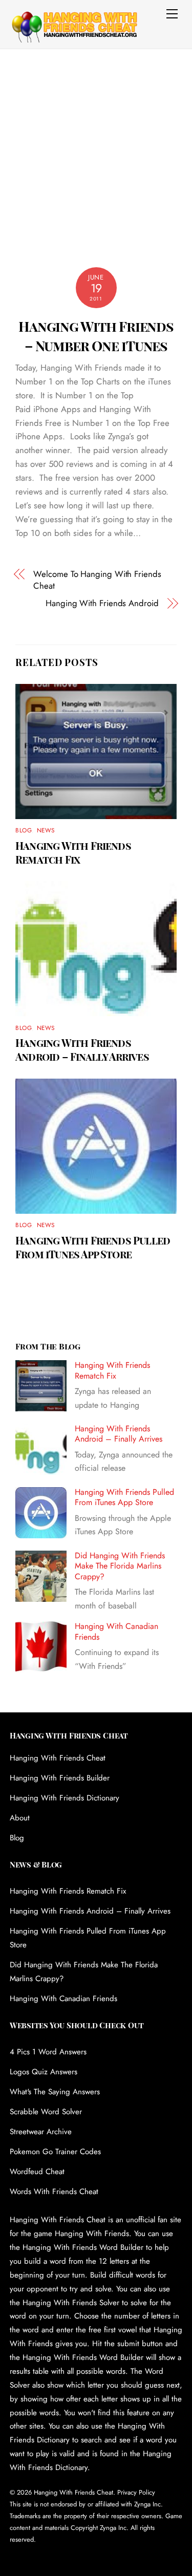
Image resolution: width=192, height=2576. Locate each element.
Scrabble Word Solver (46, 2112)
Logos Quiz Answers (44, 2072)
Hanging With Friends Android (102, 603)
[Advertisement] (96, 150)
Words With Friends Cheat (54, 2192)
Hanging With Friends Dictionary (65, 1798)
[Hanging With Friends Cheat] (74, 37)
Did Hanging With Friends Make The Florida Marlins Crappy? (120, 1566)
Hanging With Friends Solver (71, 2303)
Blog (24, 830)
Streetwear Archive (41, 2132)
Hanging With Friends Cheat (58, 1758)
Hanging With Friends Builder (60, 1778)
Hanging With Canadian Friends (116, 1632)
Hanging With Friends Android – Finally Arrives (82, 1049)
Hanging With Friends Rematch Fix (73, 852)
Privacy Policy (136, 2492)
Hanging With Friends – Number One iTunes (96, 336)
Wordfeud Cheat (37, 2172)
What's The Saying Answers (55, 2092)
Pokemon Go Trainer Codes (55, 2152)
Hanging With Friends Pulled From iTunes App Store (93, 1247)
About (20, 1818)
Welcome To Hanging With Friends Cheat (97, 580)
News (46, 830)
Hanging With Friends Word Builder (83, 2247)
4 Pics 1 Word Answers (48, 2052)
